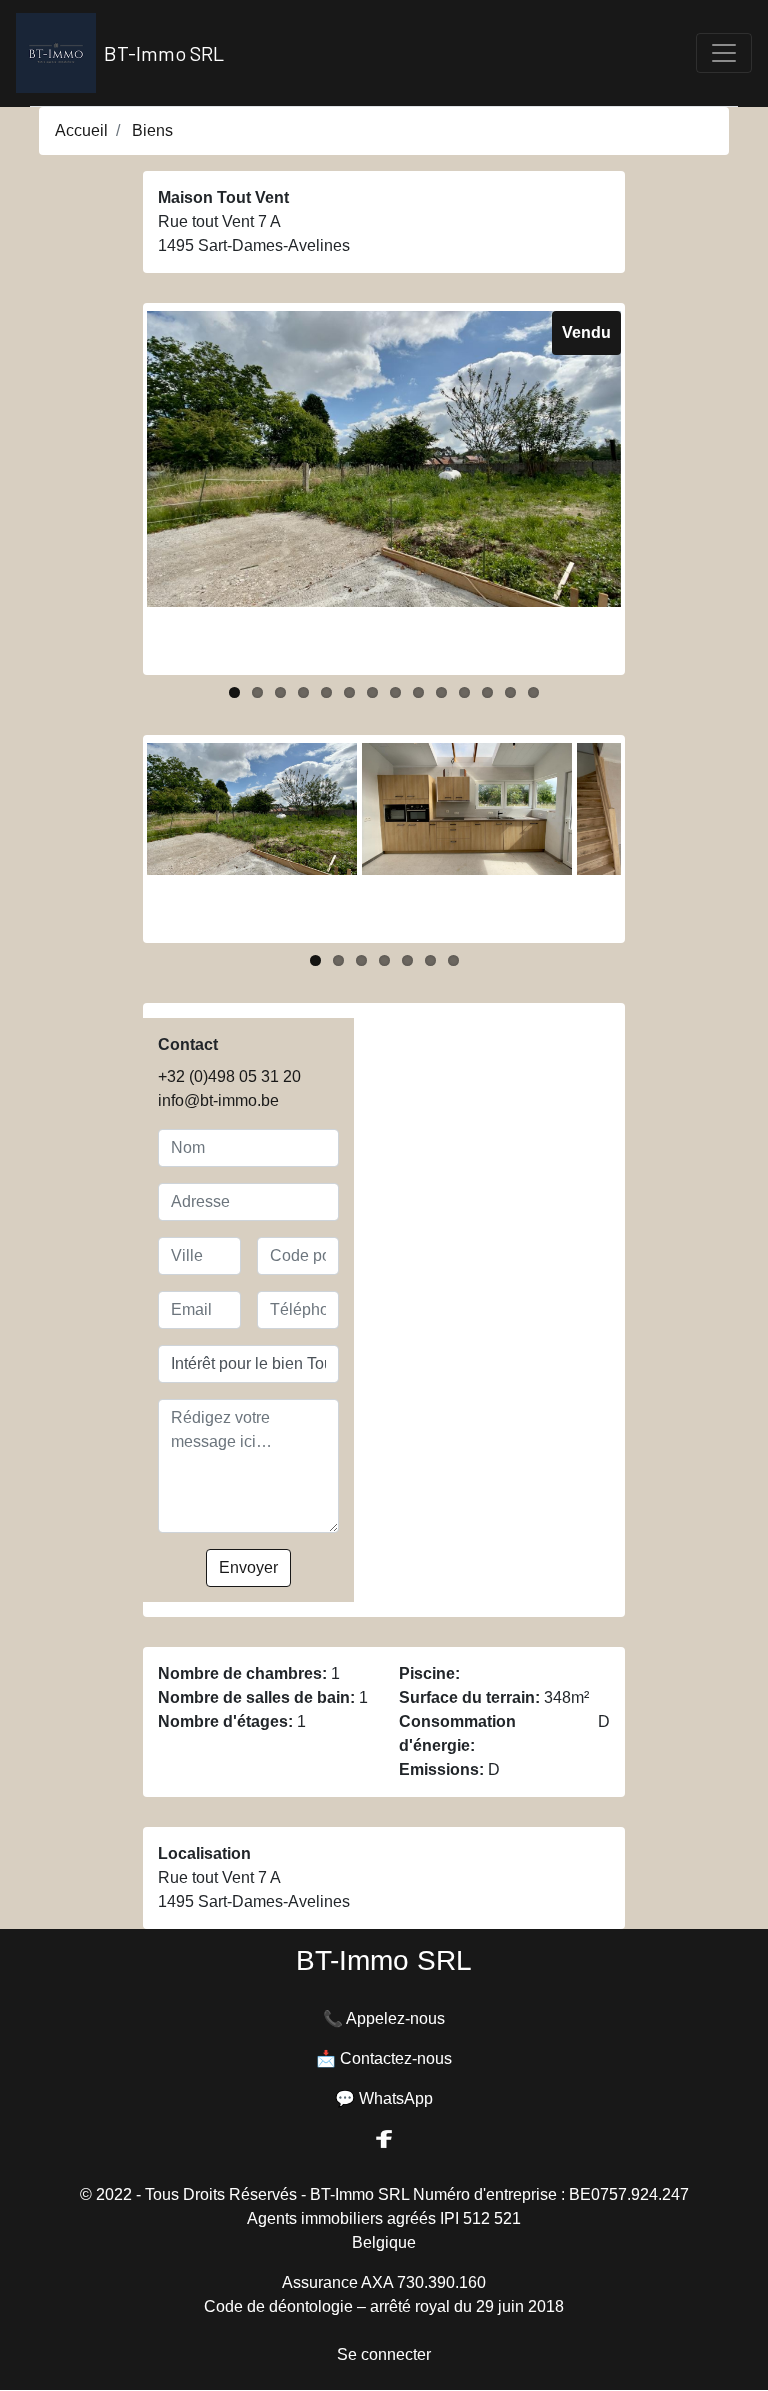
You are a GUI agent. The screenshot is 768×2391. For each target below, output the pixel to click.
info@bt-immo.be (218, 1100)
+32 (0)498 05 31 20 (229, 1076)
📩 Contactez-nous (384, 2058)
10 (441, 692)
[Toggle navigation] (724, 53)
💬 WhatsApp (384, 2098)
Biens (152, 130)
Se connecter (384, 2354)
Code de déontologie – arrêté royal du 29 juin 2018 (384, 2306)
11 (464, 692)
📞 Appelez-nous (384, 2018)
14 (533, 692)
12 (487, 692)
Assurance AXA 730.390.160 (384, 2282)
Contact (188, 1044)
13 (510, 692)
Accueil (81, 130)
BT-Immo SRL (164, 53)
